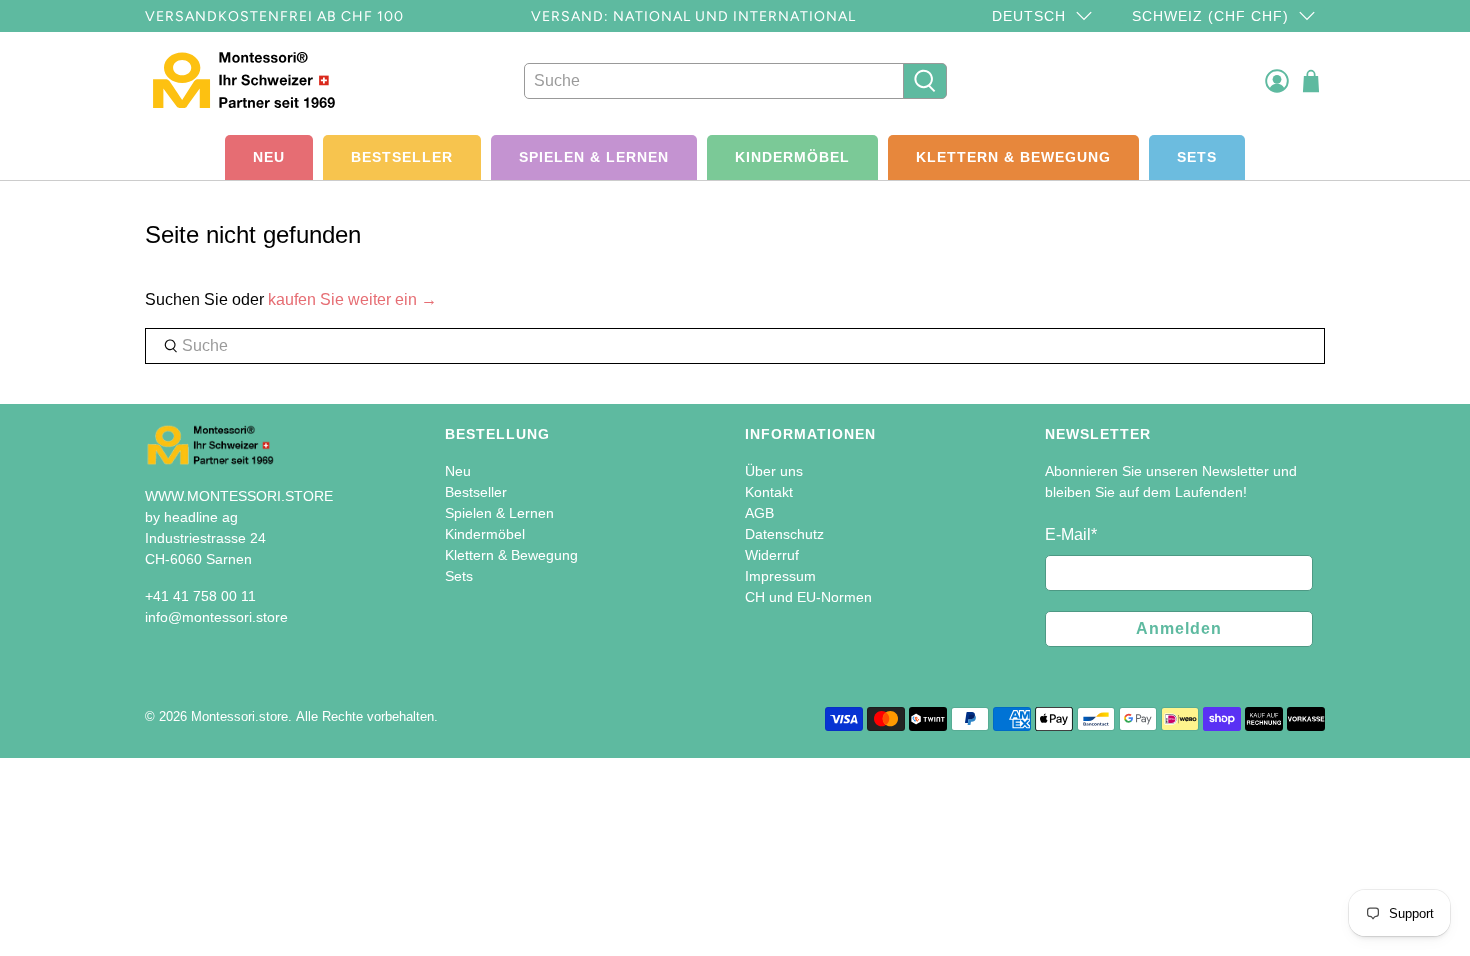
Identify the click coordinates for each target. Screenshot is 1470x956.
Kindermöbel (792, 157)
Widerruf (772, 555)
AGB (759, 513)
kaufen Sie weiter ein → (352, 299)
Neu (269, 157)
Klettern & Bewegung (1013, 157)
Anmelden (1179, 628)
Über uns (774, 471)
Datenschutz (784, 534)
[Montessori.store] (257, 80)
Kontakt (769, 492)
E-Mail (1071, 534)
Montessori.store (239, 716)
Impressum (780, 576)
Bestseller (402, 157)
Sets (1197, 157)
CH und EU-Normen (808, 597)
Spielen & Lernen (594, 157)
